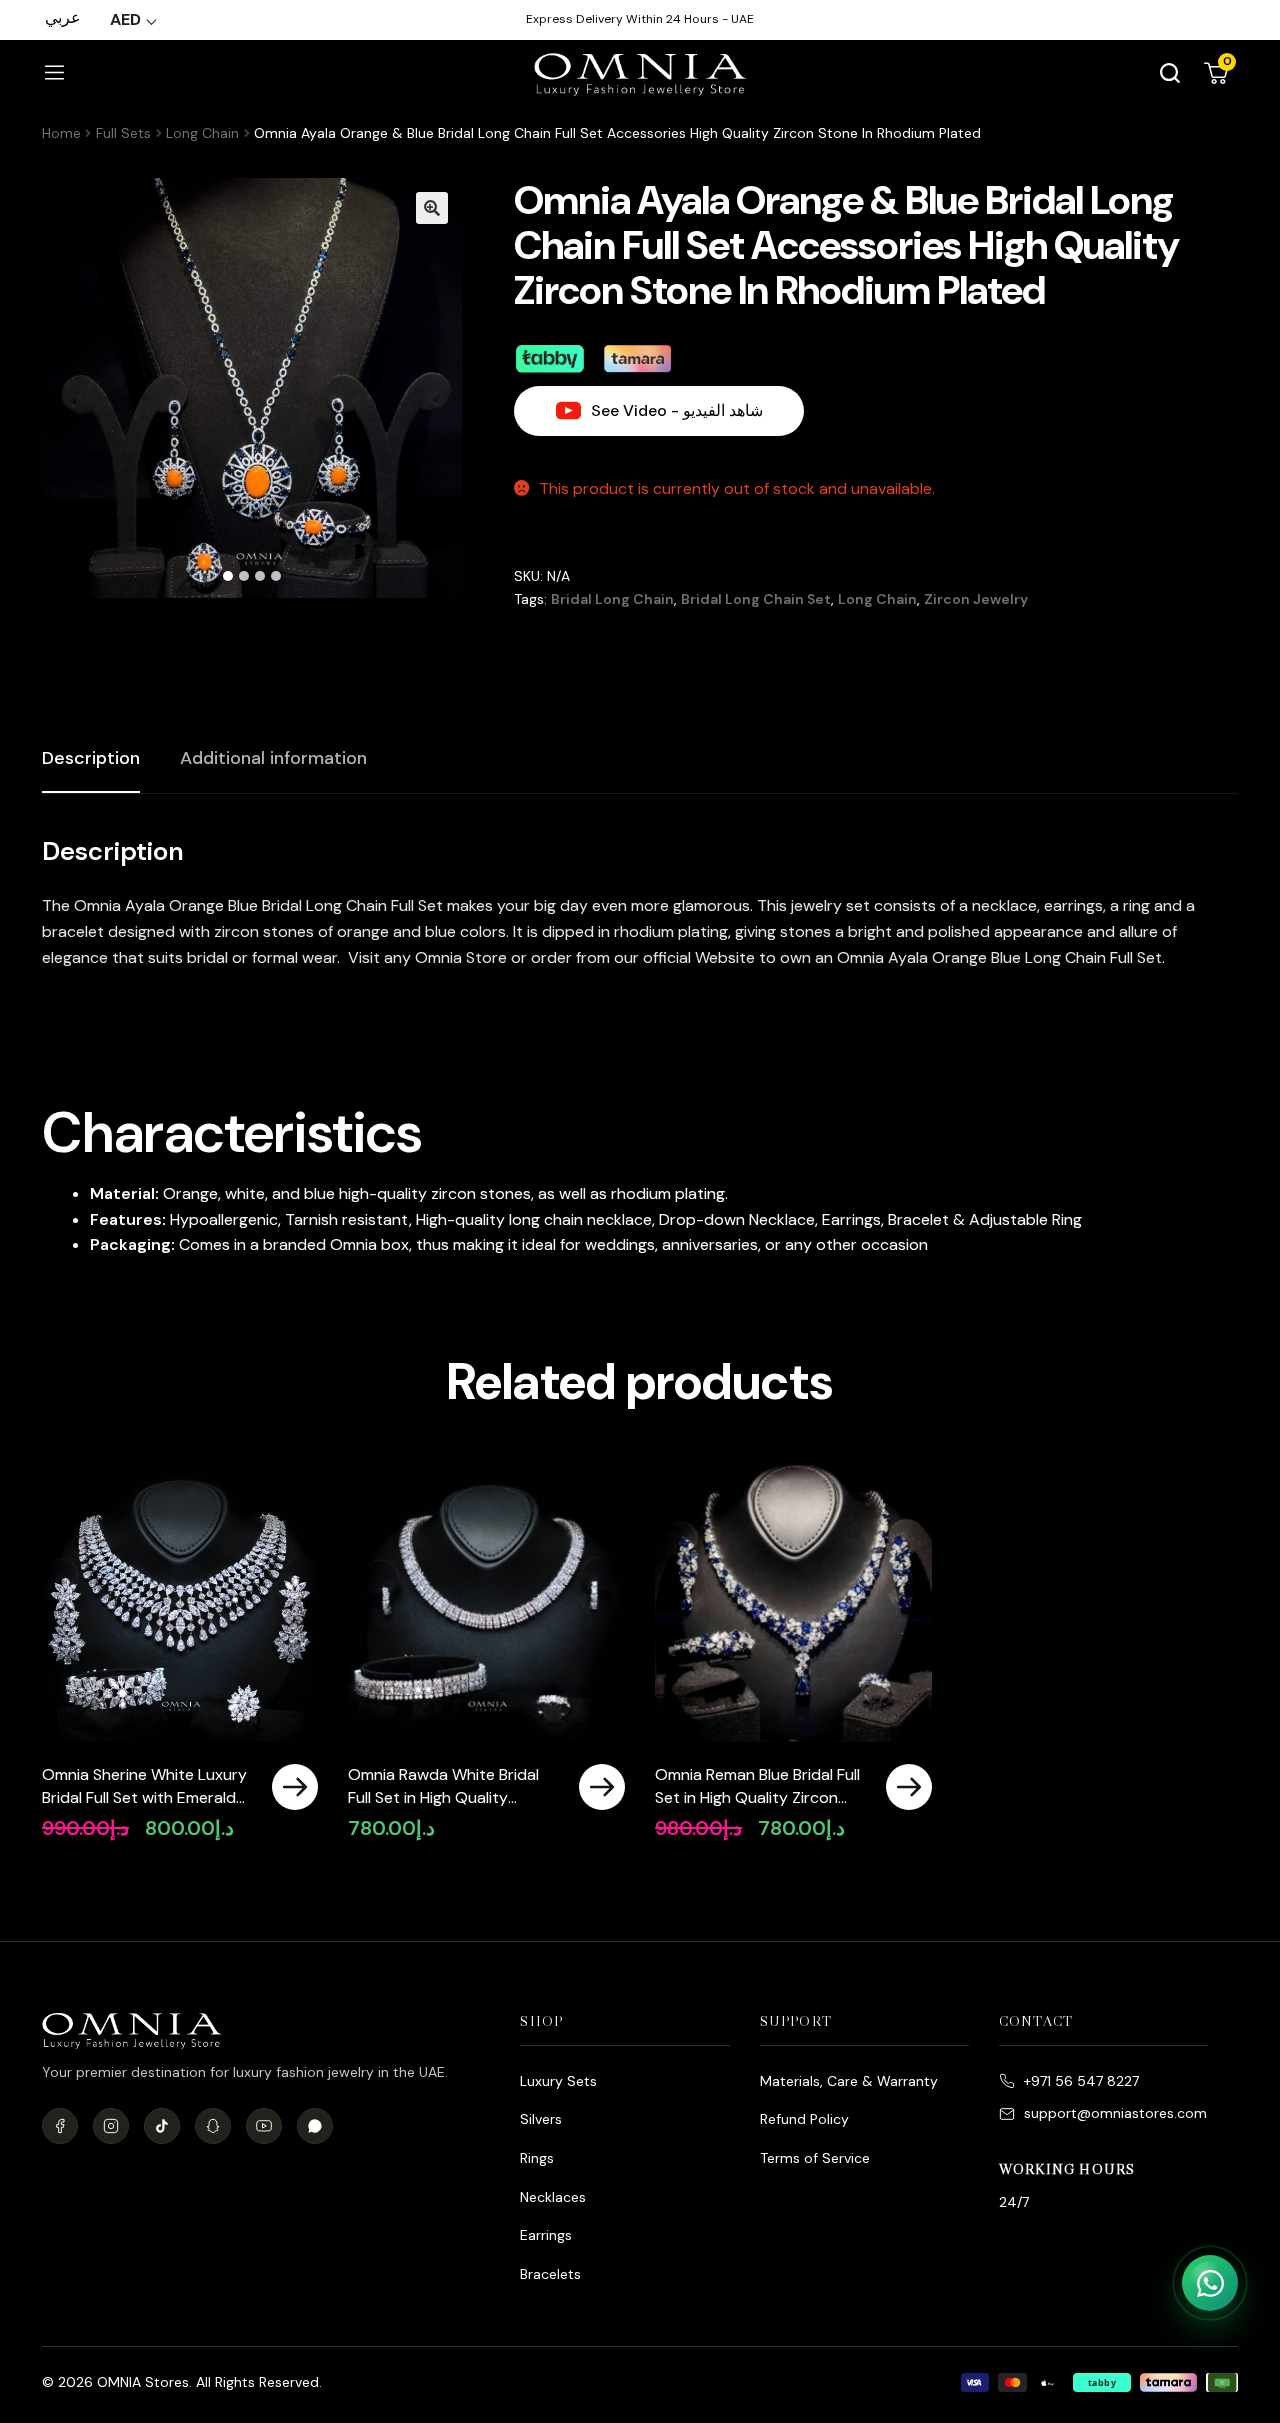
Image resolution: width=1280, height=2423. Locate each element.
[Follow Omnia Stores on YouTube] (264, 2126)
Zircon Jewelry (976, 599)
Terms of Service (815, 2158)
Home (61, 133)
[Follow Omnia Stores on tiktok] (162, 2126)
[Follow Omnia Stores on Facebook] (60, 2126)
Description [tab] (91, 758)
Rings (537, 2158)
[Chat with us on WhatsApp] (1210, 2283)
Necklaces (553, 2197)
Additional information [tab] (273, 758)
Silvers (541, 2119)
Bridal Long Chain (612, 599)
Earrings (546, 2235)
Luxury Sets (558, 2081)
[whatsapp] (315, 2126)
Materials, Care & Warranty (849, 2081)
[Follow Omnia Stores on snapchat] (213, 2126)
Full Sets (123, 133)
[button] (432, 208)
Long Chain (202, 133)
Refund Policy (804, 2119)
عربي (63, 17)
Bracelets (550, 2274)
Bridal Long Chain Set (756, 599)
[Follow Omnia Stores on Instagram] (111, 2126)
